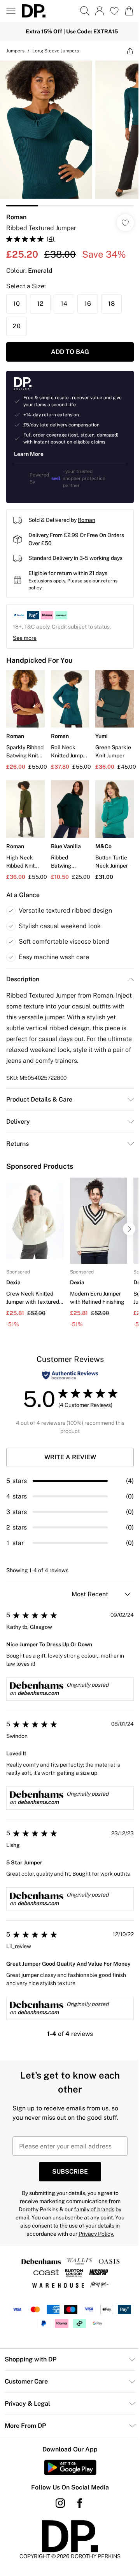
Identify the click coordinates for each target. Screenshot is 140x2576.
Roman (16, 217)
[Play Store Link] (70, 2467)
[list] (70, 133)
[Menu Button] (11, 11)
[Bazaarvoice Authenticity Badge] (70, 1375)
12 (40, 304)
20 (17, 326)
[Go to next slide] (129, 1229)
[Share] (130, 51)
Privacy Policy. (96, 2234)
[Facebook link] (80, 2503)
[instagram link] (60, 2503)
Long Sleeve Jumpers (56, 51)
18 (111, 304)
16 (88, 304)
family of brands (94, 2209)
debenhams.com (38, 1693)
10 (17, 304)
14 (64, 304)
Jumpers (15, 51)
